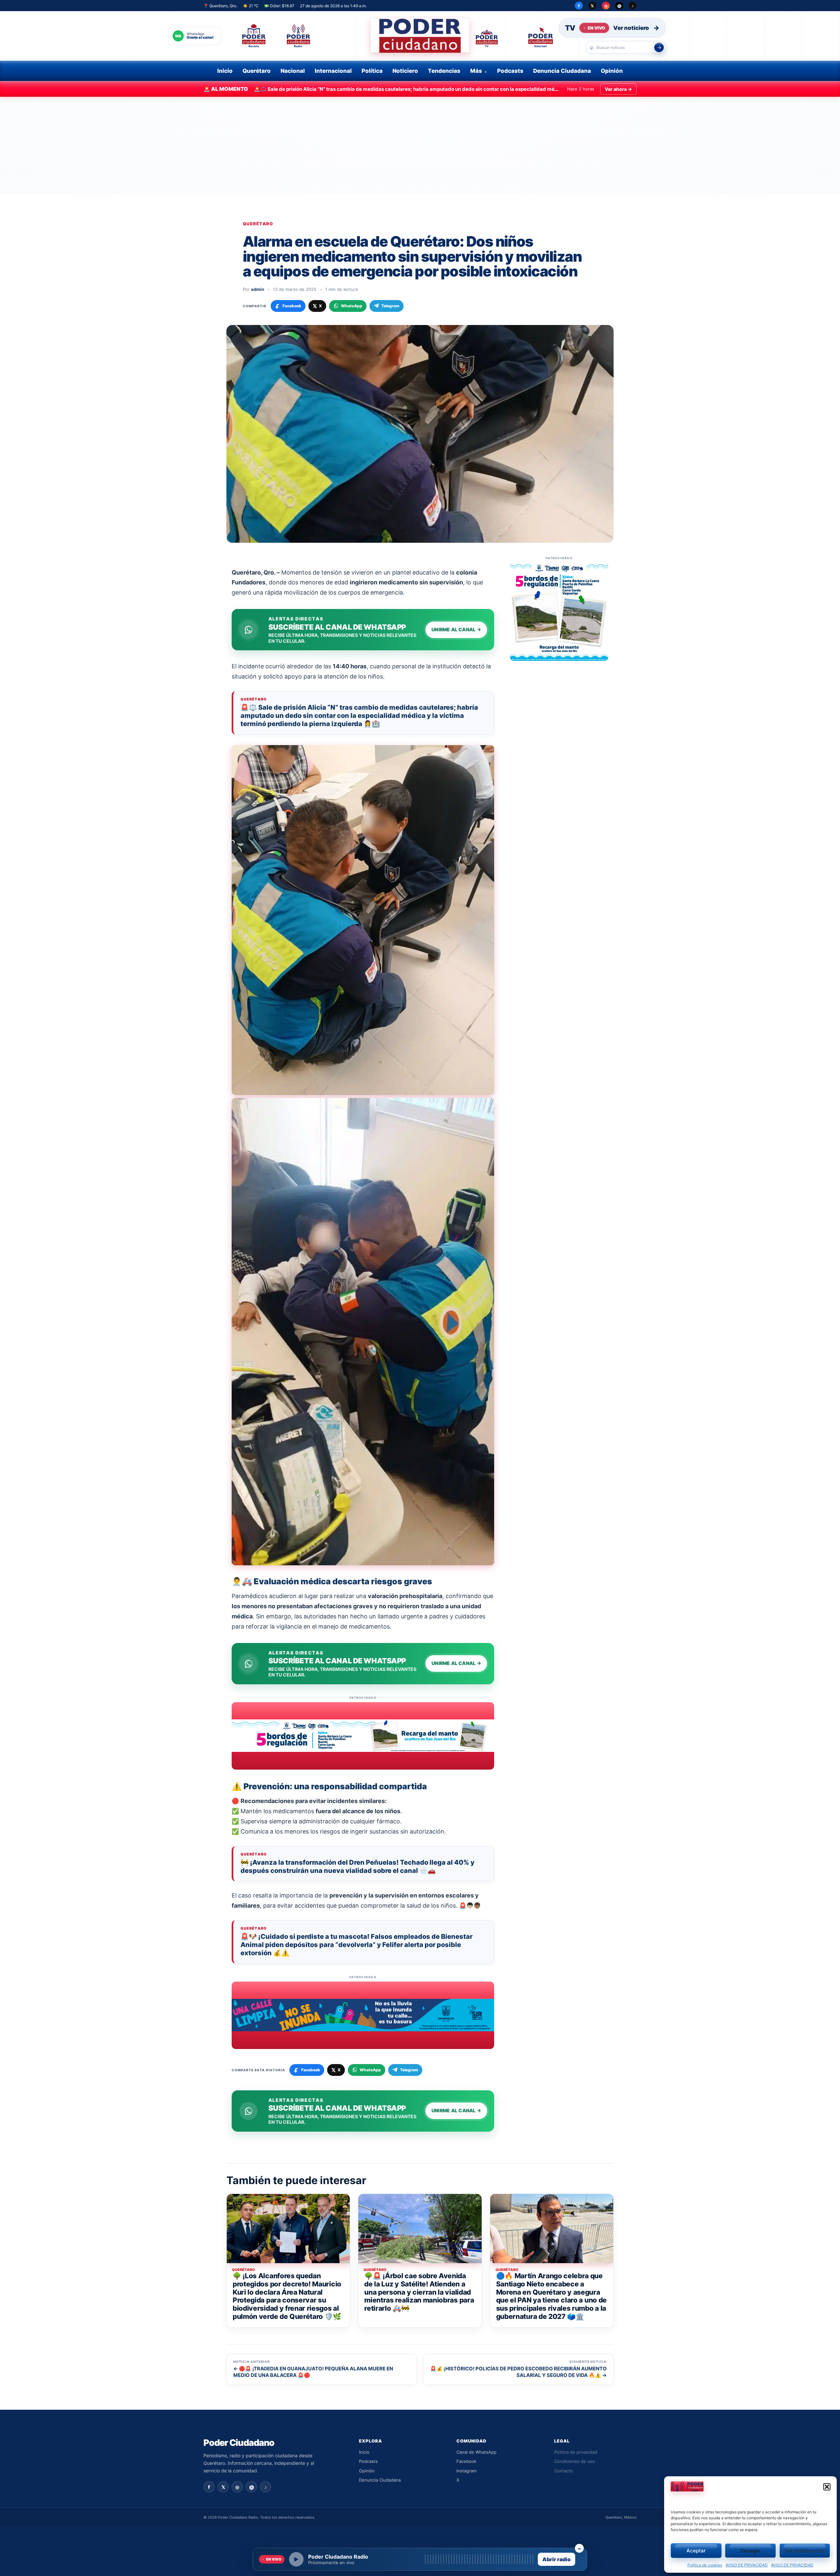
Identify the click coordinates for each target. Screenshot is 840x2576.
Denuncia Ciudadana (562, 71)
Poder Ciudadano (239, 2443)
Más (476, 71)
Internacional (333, 71)
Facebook (466, 2461)
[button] (827, 2487)
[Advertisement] (420, 146)
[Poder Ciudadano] (420, 36)
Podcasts (510, 71)
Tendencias (444, 71)
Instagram (466, 2471)
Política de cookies (705, 2565)
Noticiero (405, 71)
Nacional (293, 71)
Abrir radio (556, 2559)
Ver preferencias (805, 2551)
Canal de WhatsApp (476, 2452)
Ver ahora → (618, 89)
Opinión (612, 71)
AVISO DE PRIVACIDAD (747, 2565)
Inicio (225, 71)
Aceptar (696, 2551)
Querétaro (257, 71)
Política (372, 71)
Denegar (750, 2551)
